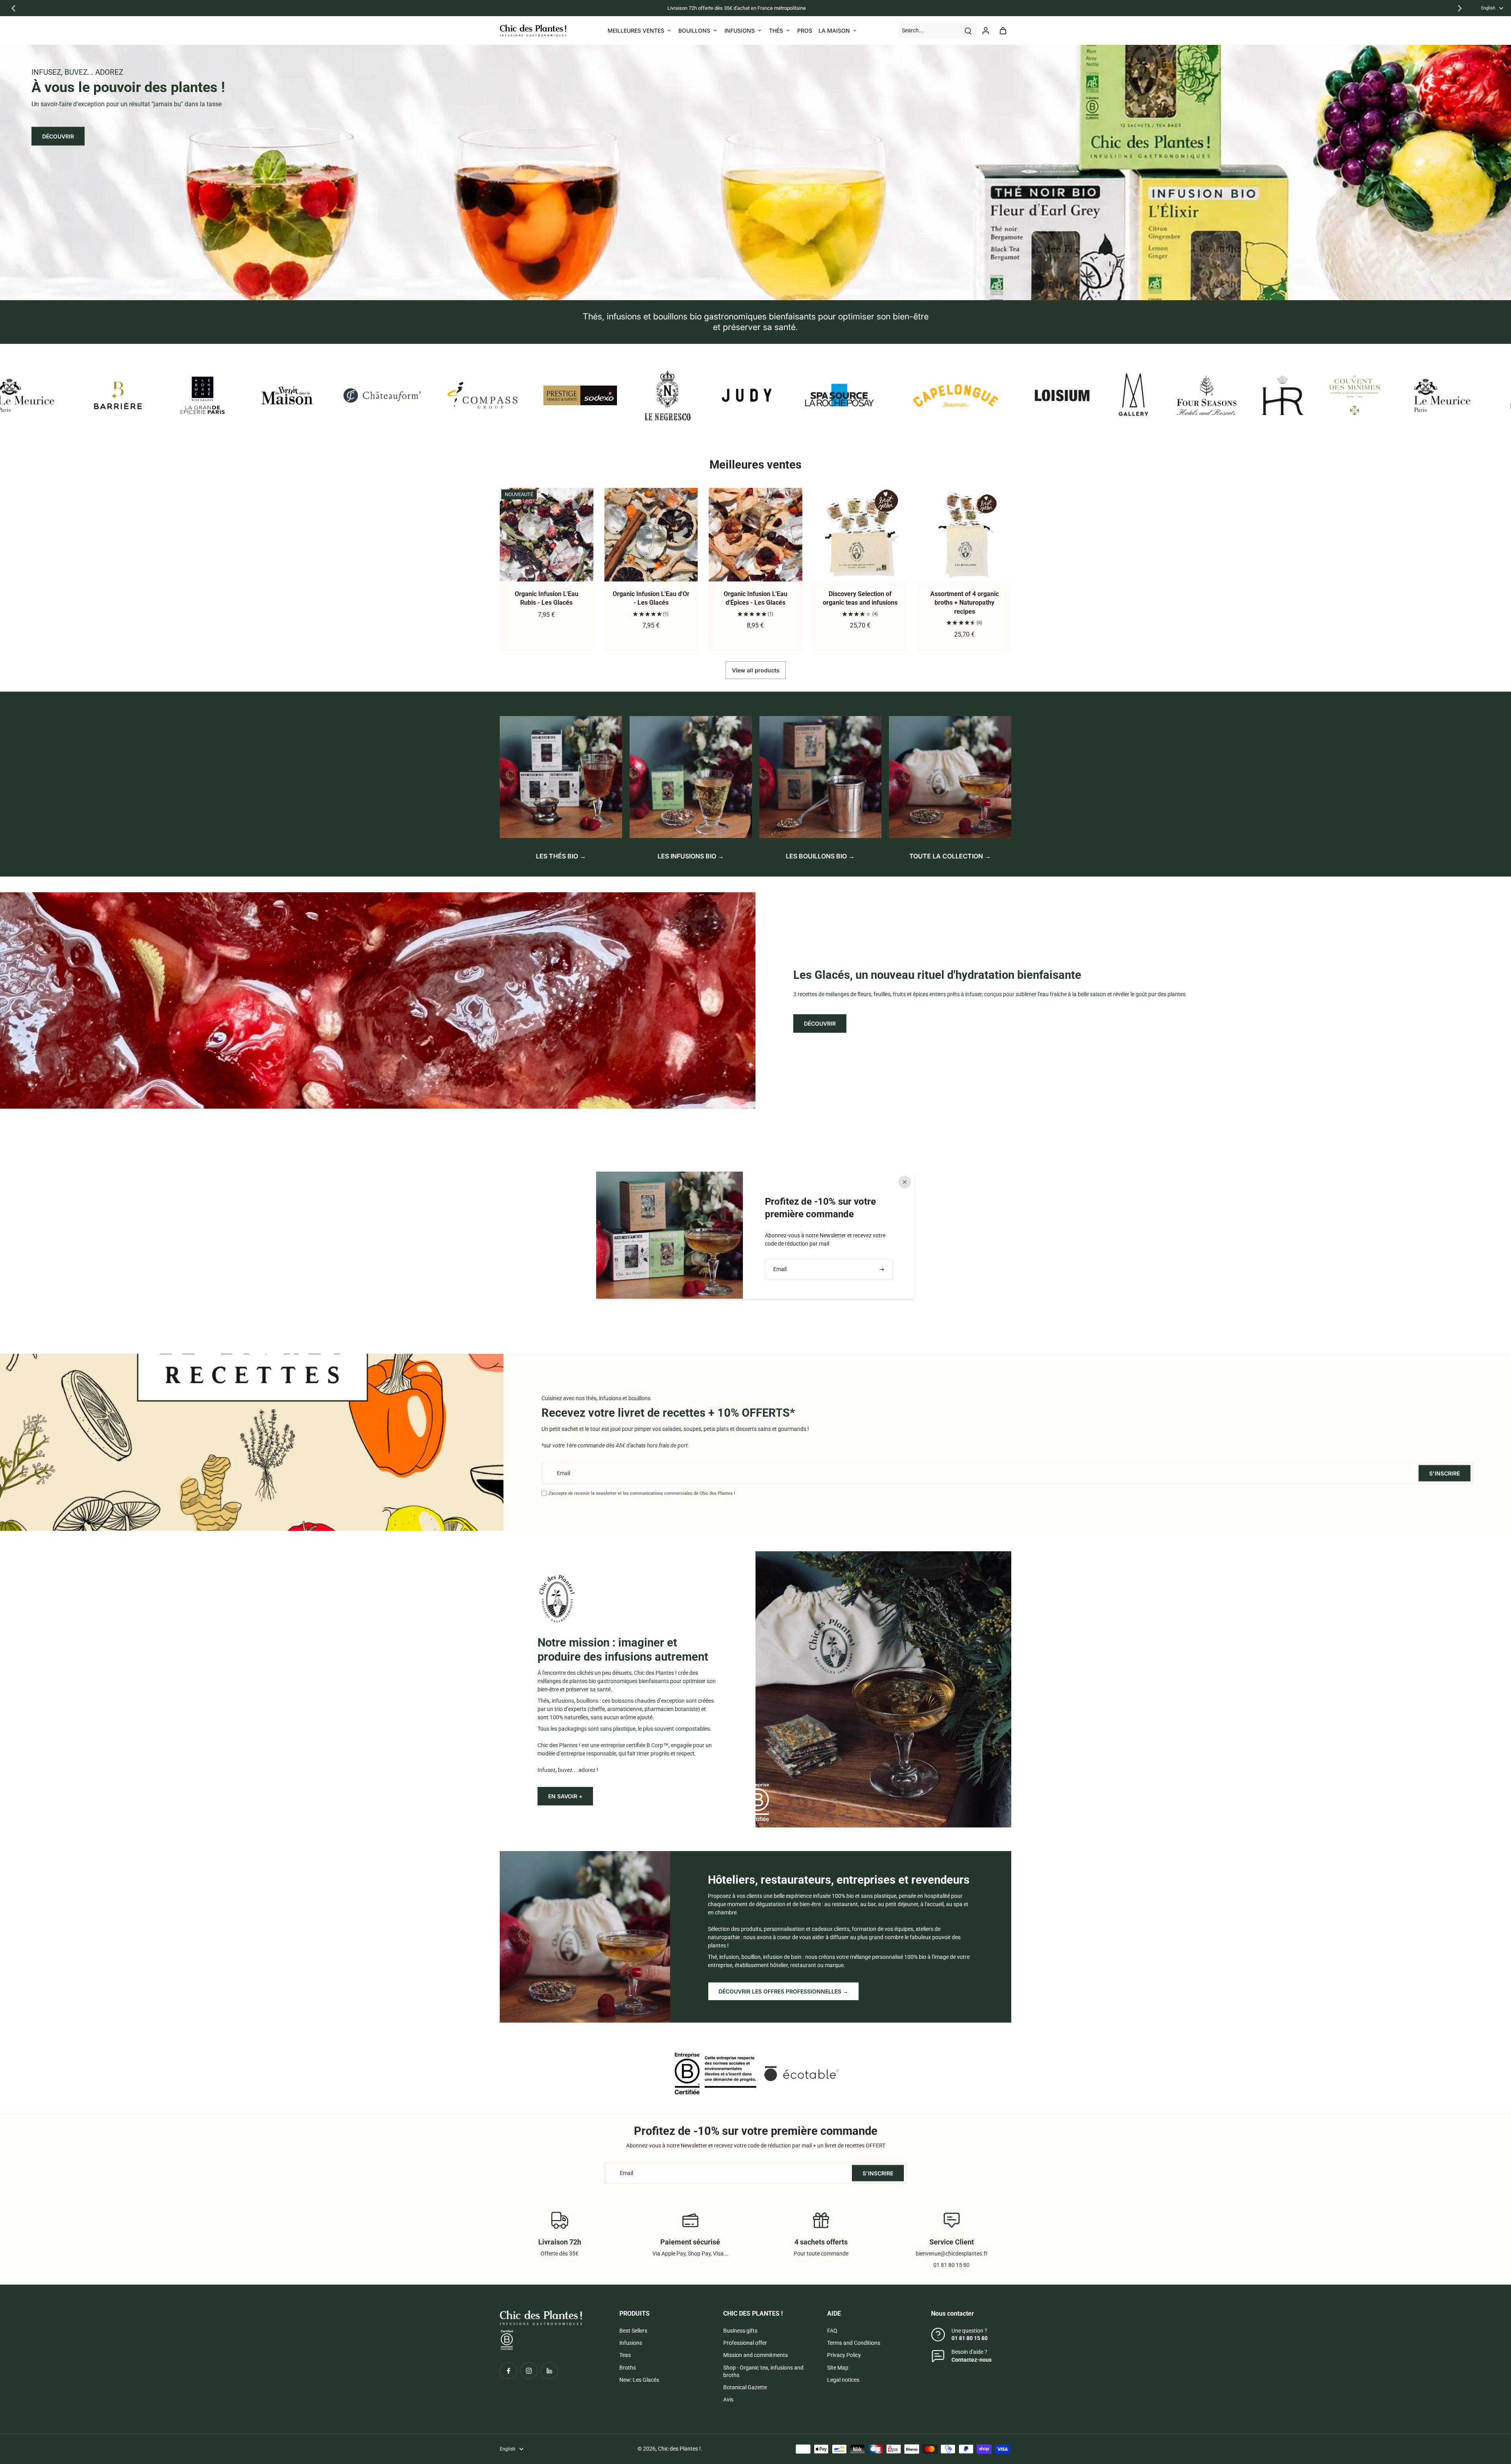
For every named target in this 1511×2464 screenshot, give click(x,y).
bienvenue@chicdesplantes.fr (952, 2254)
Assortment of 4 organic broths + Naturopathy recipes (964, 603)
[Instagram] (529, 2371)
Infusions (631, 2343)
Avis (728, 2399)
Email (563, 1473)
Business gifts (740, 2331)
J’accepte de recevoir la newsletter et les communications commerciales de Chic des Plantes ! (642, 1493)
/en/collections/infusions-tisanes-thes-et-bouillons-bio (66, 48)
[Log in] (985, 30)
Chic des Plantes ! (679, 2449)
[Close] (905, 1182)
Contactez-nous (972, 2360)
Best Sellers (633, 2331)
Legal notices (843, 2380)
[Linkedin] (549, 2371)
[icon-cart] (1003, 30)
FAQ (832, 2331)
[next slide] (1460, 8)
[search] (968, 30)
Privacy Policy (844, 2355)
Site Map (838, 2368)
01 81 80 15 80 (970, 2338)
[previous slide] (13, 8)
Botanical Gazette (745, 2387)
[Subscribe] (883, 1269)
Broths (628, 2368)
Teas (625, 2355)
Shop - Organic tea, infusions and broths (763, 2371)
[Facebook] (508, 2371)
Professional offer (745, 2343)
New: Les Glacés (639, 2380)
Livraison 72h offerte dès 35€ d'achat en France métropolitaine (737, 8)
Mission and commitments (755, 2355)
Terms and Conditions (854, 2343)
